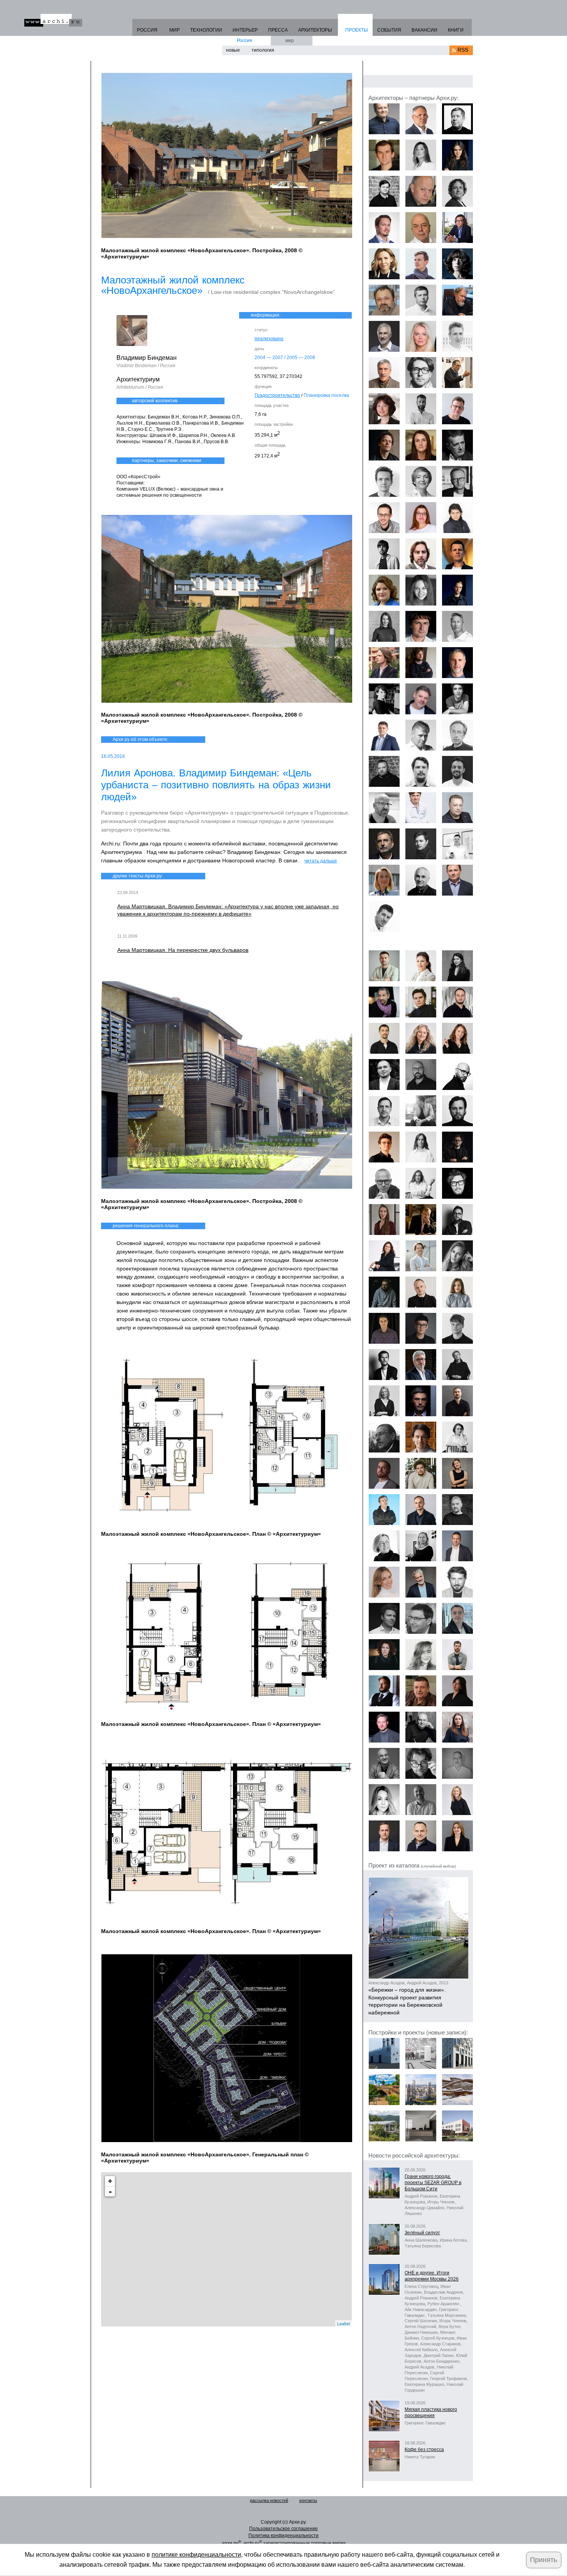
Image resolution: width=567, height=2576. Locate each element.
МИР (175, 30)
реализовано (269, 339)
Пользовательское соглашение (283, 2529)
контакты (308, 2500)
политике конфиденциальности (196, 2555)
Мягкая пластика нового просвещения (431, 2412)
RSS (463, 50)
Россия (245, 40)
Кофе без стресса (424, 2449)
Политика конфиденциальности (283, 2536)
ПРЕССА (278, 30)
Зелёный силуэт (422, 2233)
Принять (543, 2560)
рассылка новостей (269, 2500)
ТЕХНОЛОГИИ (206, 30)
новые (233, 50)
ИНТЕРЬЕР (245, 30)
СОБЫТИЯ (389, 30)
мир (290, 40)
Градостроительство (277, 395)
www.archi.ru (53, 20)
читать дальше (321, 861)
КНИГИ (456, 30)
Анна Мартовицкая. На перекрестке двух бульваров (183, 950)
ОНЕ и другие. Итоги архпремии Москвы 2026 (432, 2276)
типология (263, 50)
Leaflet (343, 2323)
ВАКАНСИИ (424, 30)
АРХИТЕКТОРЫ (315, 30)
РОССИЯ (147, 30)
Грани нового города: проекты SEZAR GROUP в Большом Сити (433, 2183)
